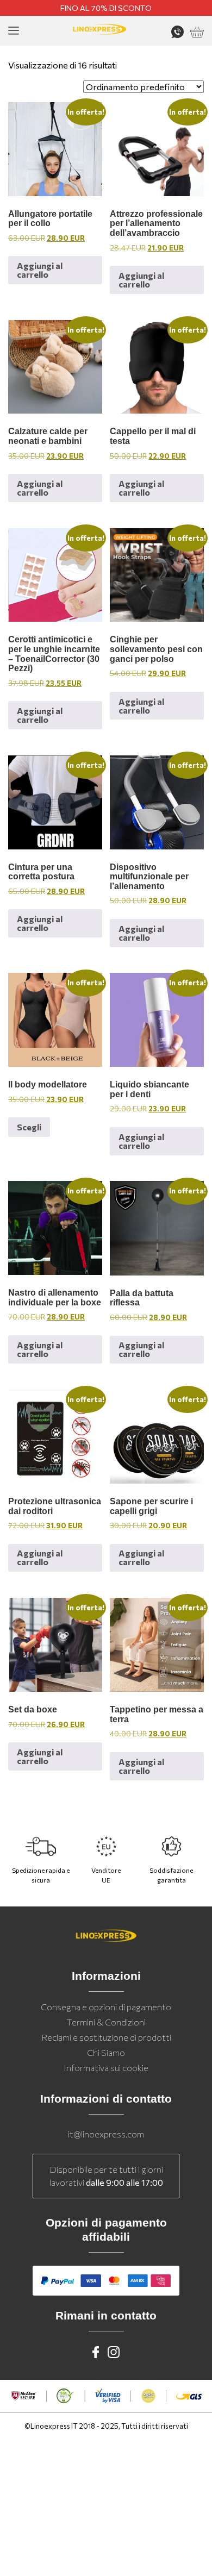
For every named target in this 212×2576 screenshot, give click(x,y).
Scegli (29, 1127)
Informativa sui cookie (106, 2068)
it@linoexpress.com (106, 2134)
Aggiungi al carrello (40, 270)
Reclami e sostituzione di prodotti (106, 2037)
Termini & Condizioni (106, 2022)
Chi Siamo (106, 2052)
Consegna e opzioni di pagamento (106, 2007)
